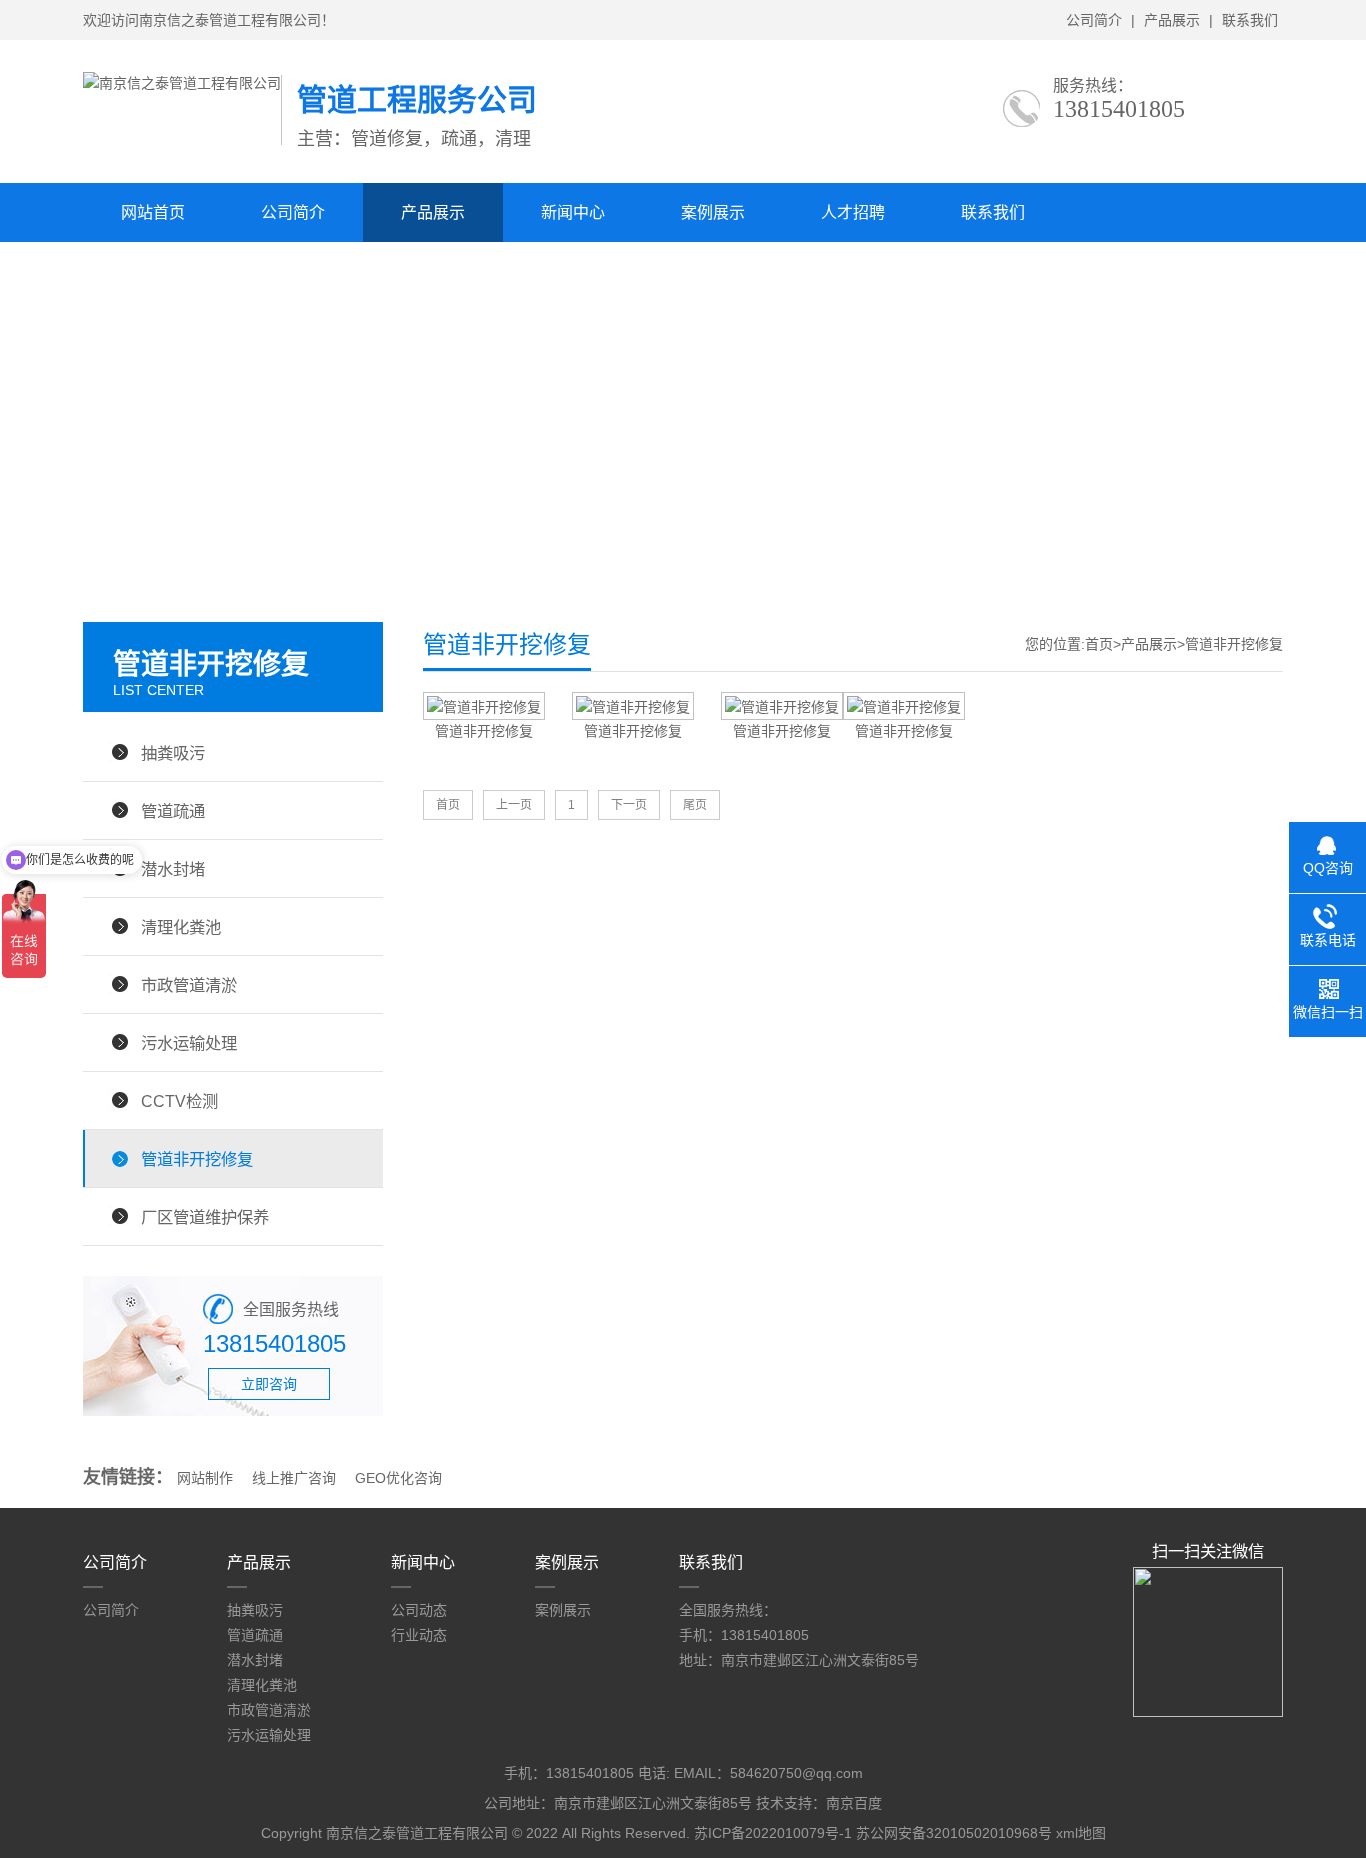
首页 (1099, 644)
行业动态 (419, 1635)
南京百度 (854, 1803)
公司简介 (1094, 20)
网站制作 (205, 1478)
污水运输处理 (189, 1043)
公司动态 (419, 1610)
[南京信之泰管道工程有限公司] (182, 83)
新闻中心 (573, 212)
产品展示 (1172, 20)
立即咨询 (269, 1384)
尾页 (695, 805)
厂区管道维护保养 (205, 1217)
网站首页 (153, 212)
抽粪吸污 (173, 753)
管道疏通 (173, 811)
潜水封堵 (173, 869)
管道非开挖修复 (197, 1159)
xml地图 (1081, 1833)
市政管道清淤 (189, 985)
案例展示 (713, 212)
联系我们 (1250, 20)
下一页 (629, 805)
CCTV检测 (179, 1101)
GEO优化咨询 (398, 1478)
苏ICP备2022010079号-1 (773, 1833)
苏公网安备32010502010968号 (954, 1833)
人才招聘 (853, 212)
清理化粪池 (181, 927)
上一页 (514, 805)
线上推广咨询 (294, 1478)
